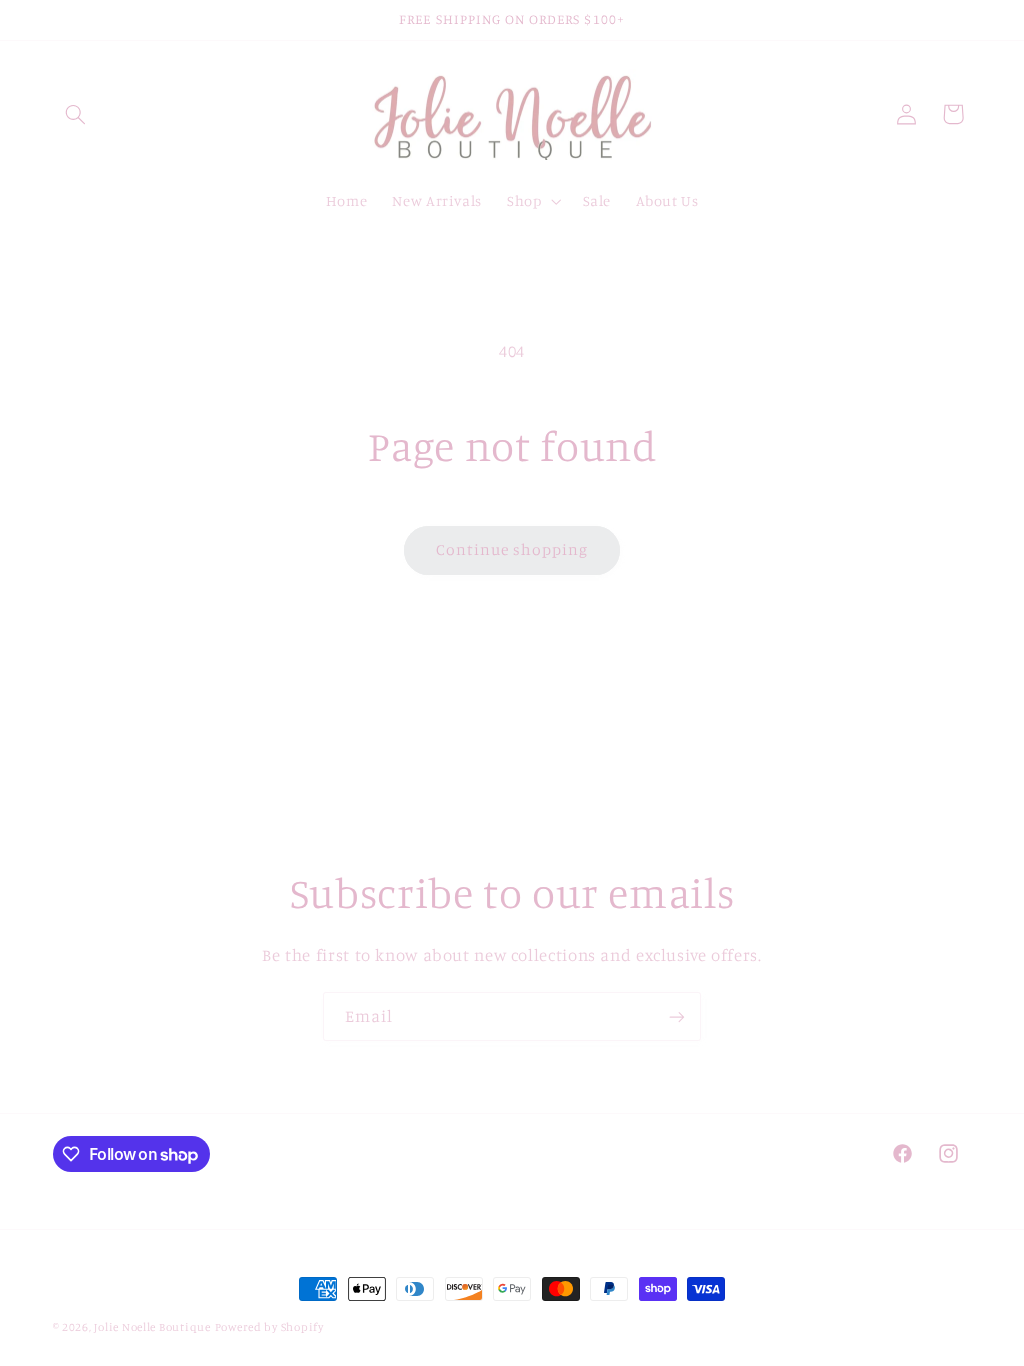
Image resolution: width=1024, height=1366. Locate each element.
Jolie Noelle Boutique (152, 1327)
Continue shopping (512, 549)
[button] (76, 114)
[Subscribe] (677, 1016)
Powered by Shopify (269, 1327)
